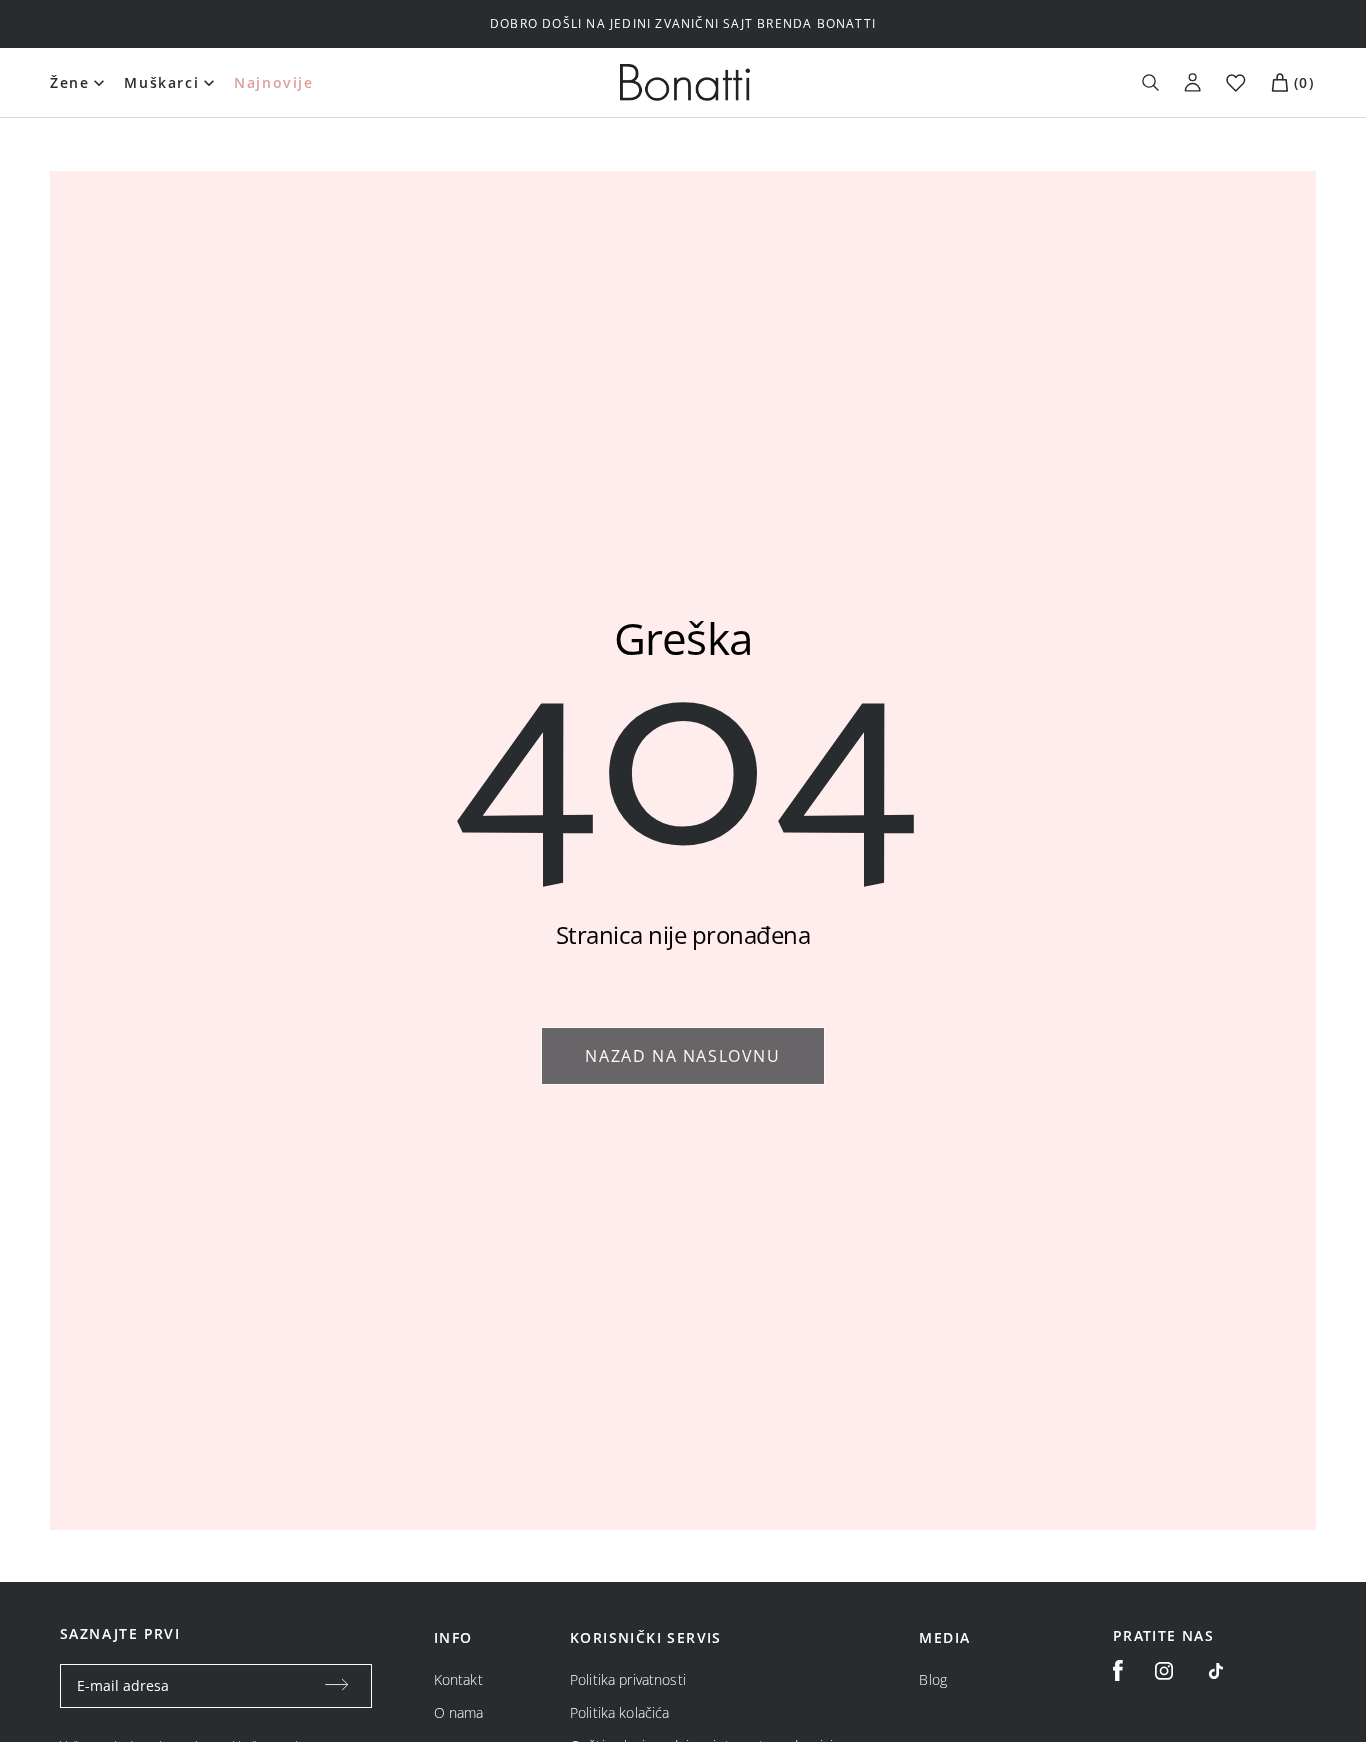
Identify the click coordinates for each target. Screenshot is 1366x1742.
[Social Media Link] (1215, 1671)
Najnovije (273, 82)
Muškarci (161, 82)
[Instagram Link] (1164, 1671)
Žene (69, 82)
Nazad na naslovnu (682, 1056)
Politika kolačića (619, 1712)
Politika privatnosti (628, 1679)
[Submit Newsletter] (337, 1686)
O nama (459, 1712)
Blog (933, 1679)
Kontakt (458, 1679)
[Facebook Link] (1118, 1671)
